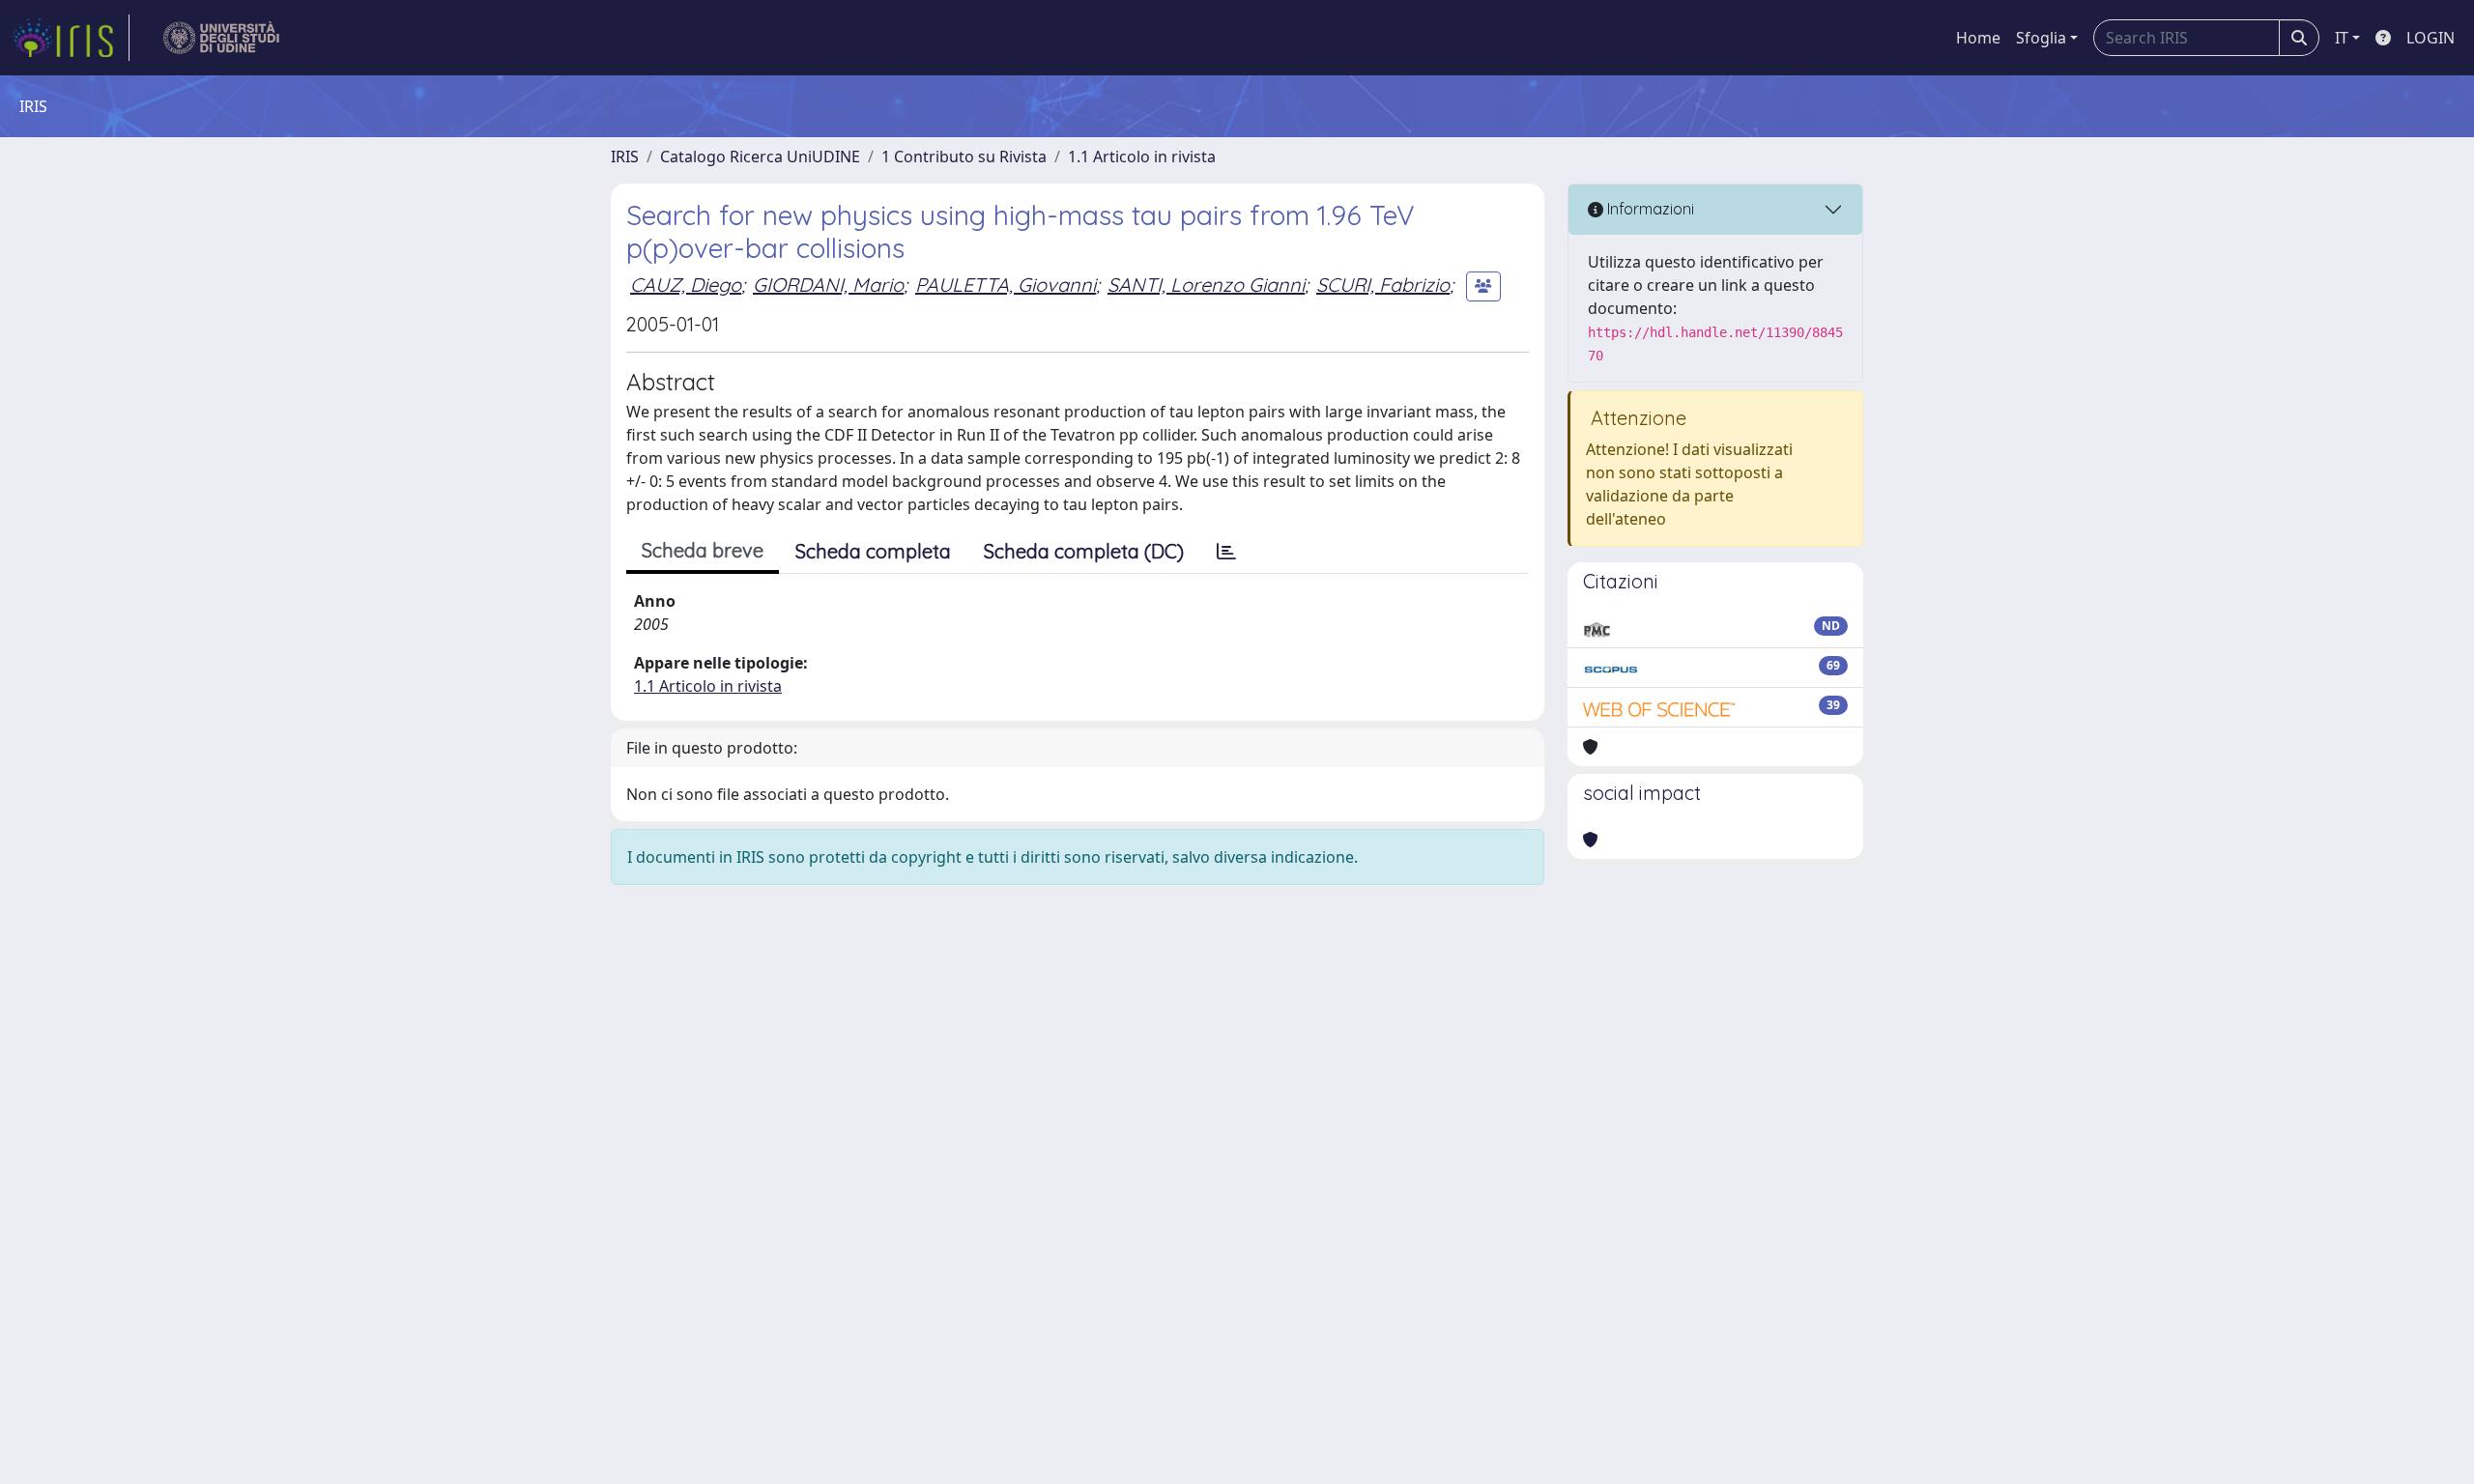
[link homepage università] (222, 38)
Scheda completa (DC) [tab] (1084, 551)
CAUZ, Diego (686, 285)
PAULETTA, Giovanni (1006, 285)
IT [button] (2342, 38)
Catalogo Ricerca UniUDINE (760, 157)
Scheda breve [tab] (703, 550)
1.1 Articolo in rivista (1142, 157)
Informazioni (1649, 209)
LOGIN (2431, 38)
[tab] (1226, 552)
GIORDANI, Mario (828, 285)
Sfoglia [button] (2041, 38)
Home (1978, 38)
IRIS (625, 157)
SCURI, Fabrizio (1383, 285)
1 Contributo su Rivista (964, 157)
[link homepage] (71, 38)
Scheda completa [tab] (873, 551)
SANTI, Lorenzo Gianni (1206, 285)
